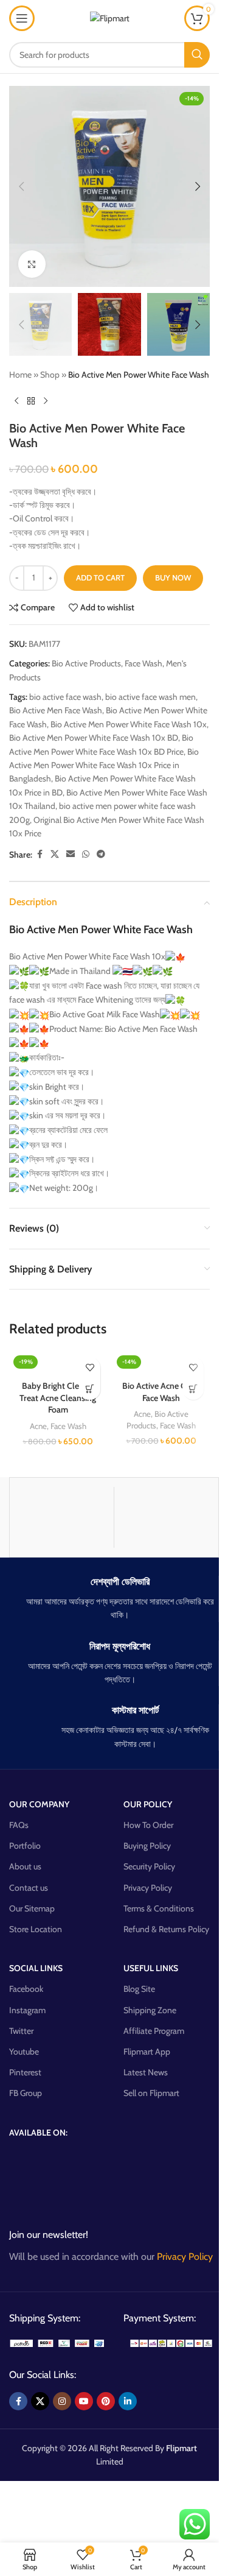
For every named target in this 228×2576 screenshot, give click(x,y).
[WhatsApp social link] (86, 854)
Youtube (24, 2052)
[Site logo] (110, 17)
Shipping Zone (150, 2010)
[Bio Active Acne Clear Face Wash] (161, 1363)
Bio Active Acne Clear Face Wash (161, 1392)
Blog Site (139, 1989)
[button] (21, 186)
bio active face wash (65, 697)
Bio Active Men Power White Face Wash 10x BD (94, 738)
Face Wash (143, 663)
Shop (50, 375)
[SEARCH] (197, 55)
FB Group (26, 2093)
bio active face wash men (150, 697)
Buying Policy (147, 1846)
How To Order (148, 1825)
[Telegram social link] (101, 854)
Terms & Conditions (159, 1908)
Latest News (146, 2072)
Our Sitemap (32, 1908)
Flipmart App (147, 2052)
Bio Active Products (86, 663)
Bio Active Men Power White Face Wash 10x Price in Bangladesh (104, 765)
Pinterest (25, 2072)
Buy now (173, 577)
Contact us (29, 1888)
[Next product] (46, 401)
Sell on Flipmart (151, 2093)
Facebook (26, 1989)
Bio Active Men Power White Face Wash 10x (129, 724)
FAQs (19, 1825)
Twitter (21, 2031)
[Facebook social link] (40, 854)
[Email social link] (71, 854)
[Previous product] (16, 401)
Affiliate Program (154, 2031)
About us (25, 1866)
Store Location (36, 1929)
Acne (38, 1426)
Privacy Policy (148, 1888)
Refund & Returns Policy (166, 1929)
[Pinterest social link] (106, 2401)
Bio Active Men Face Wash (56, 710)
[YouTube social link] (84, 2401)
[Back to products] (31, 401)
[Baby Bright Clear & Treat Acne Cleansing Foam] (58, 1363)
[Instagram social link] (62, 2401)
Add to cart (100, 577)
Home (20, 375)
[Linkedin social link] (128, 2401)
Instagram (27, 2010)
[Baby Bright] (62, 1517)
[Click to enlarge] (32, 264)
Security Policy (149, 1866)
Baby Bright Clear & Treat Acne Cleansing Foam (58, 1398)
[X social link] (55, 854)
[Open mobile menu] (22, 18)
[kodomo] (166, 1517)
